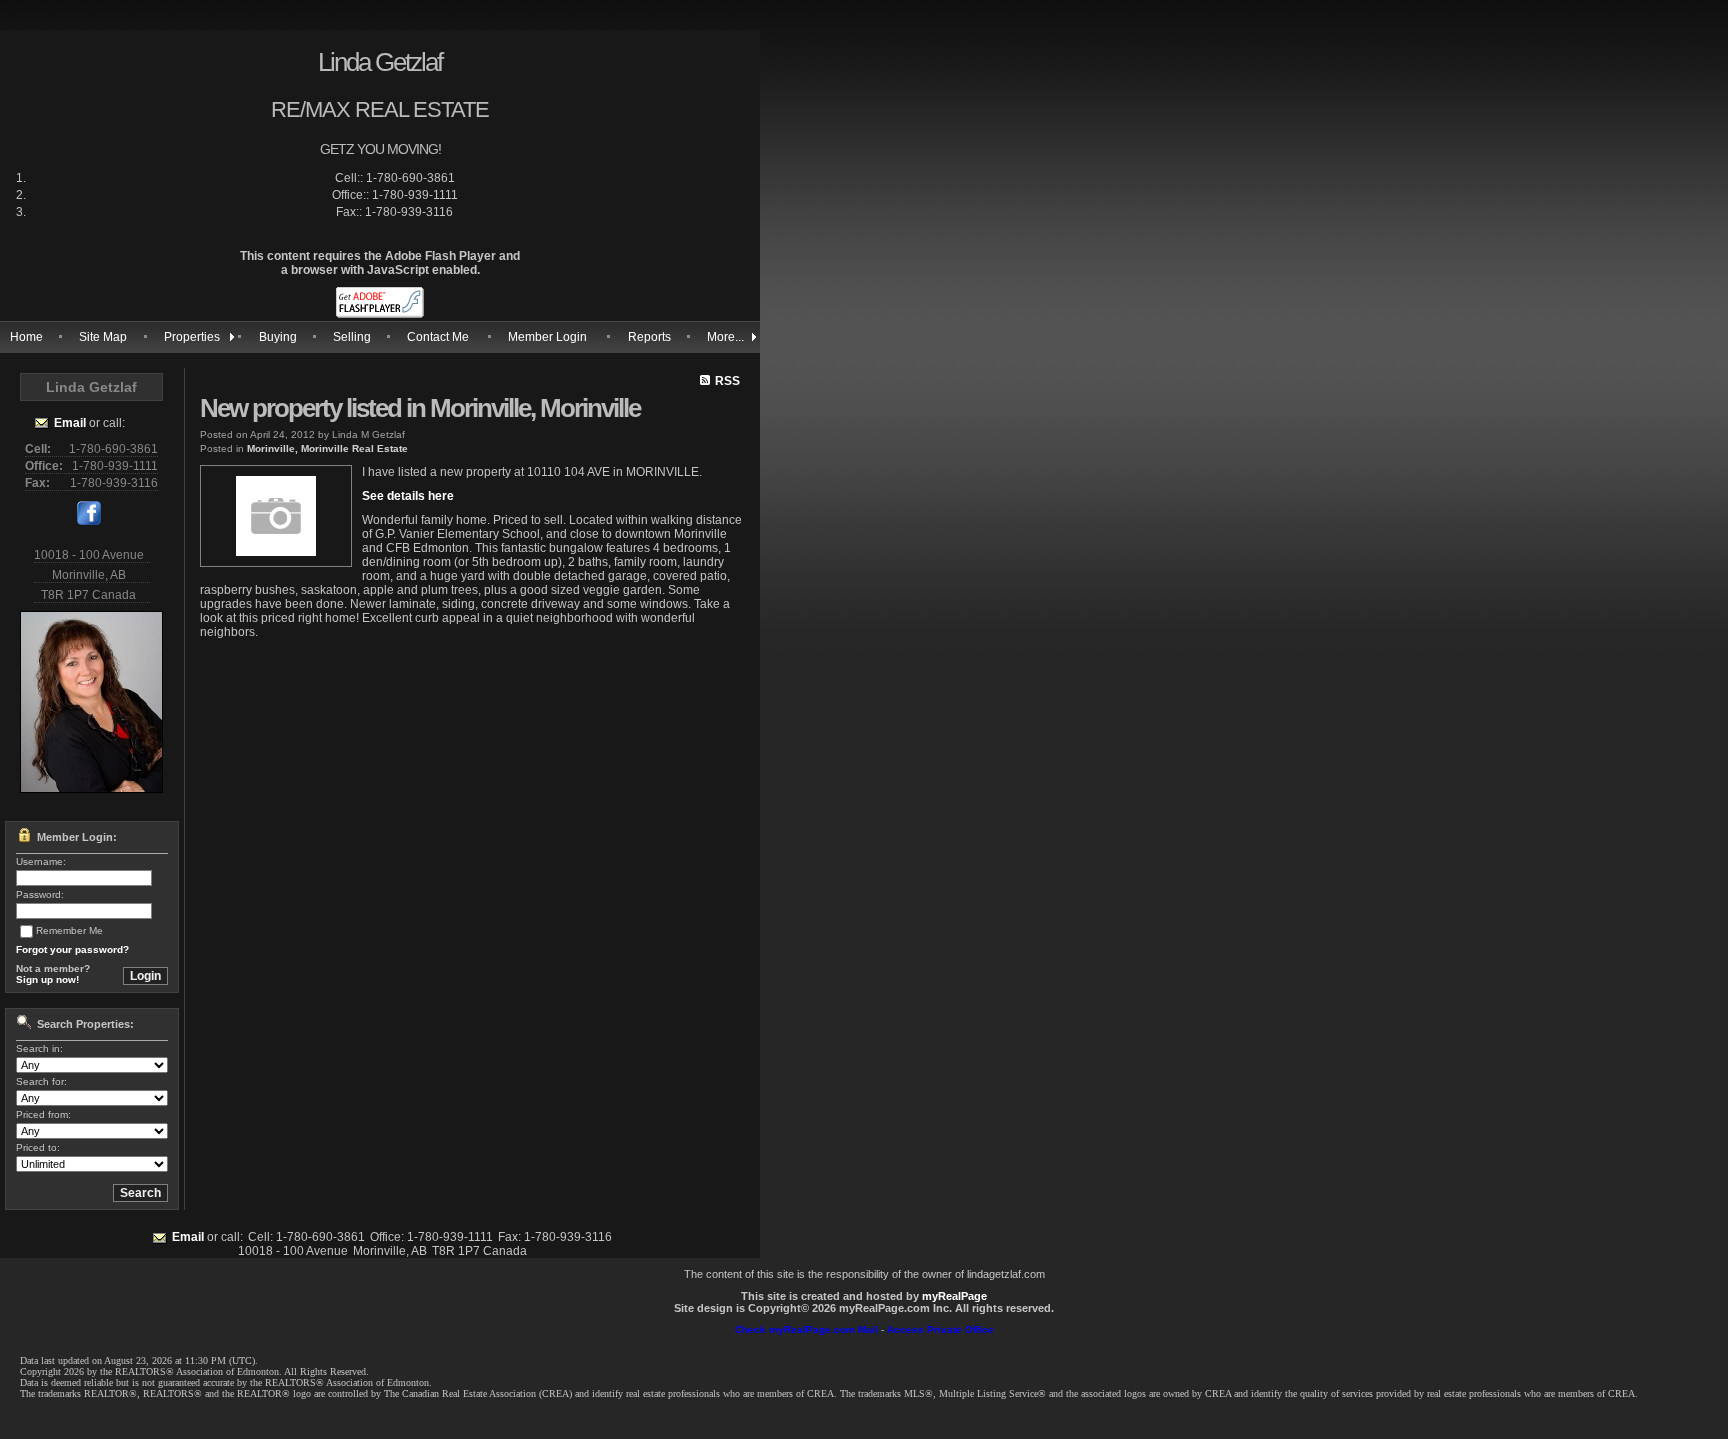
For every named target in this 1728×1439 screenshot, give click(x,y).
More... (725, 337)
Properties (192, 337)
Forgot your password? (72, 949)
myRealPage (954, 1296)
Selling (352, 337)
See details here (408, 496)
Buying (278, 337)
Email (70, 423)
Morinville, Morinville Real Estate (327, 448)
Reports (649, 337)
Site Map (103, 337)
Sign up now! (47, 979)
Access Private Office (940, 1329)
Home (26, 337)
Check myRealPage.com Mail (806, 1329)
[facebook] (89, 521)
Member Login (547, 337)
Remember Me (69, 930)
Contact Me (438, 337)
